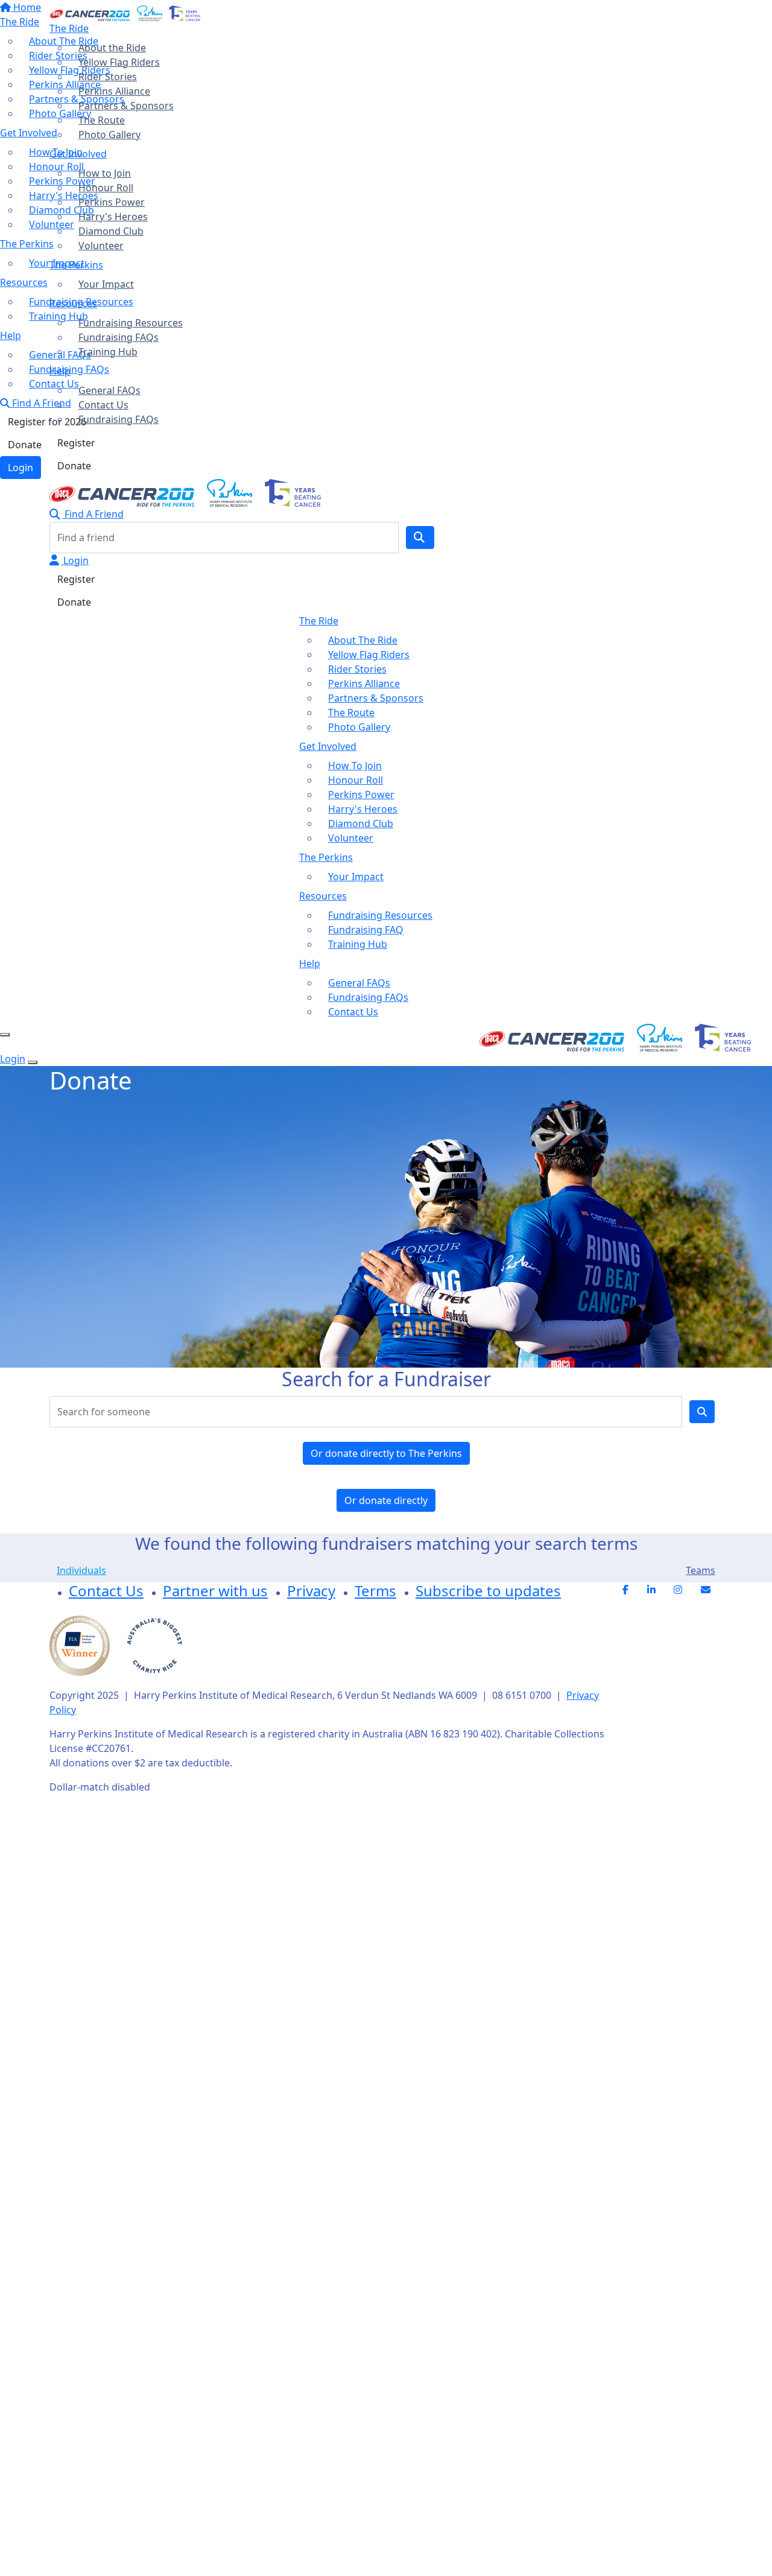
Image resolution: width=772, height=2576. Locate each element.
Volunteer (101, 246)
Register (76, 443)
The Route (102, 120)
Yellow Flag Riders (119, 62)
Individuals (81, 1570)
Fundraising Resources (131, 323)
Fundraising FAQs (119, 337)
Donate (74, 466)
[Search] (420, 538)
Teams (701, 1570)
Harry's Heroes (113, 217)
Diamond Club (111, 231)
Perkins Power (112, 202)
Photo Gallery (109, 135)
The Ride (69, 28)
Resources (73, 303)
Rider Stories (108, 77)
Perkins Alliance (114, 91)
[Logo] (125, 12)
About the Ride (112, 48)
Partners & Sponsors (126, 106)
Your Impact (106, 284)
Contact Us (103, 405)
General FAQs (109, 390)
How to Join (105, 173)
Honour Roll (106, 188)
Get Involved (78, 154)
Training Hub (108, 352)
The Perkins (76, 265)
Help (60, 371)
